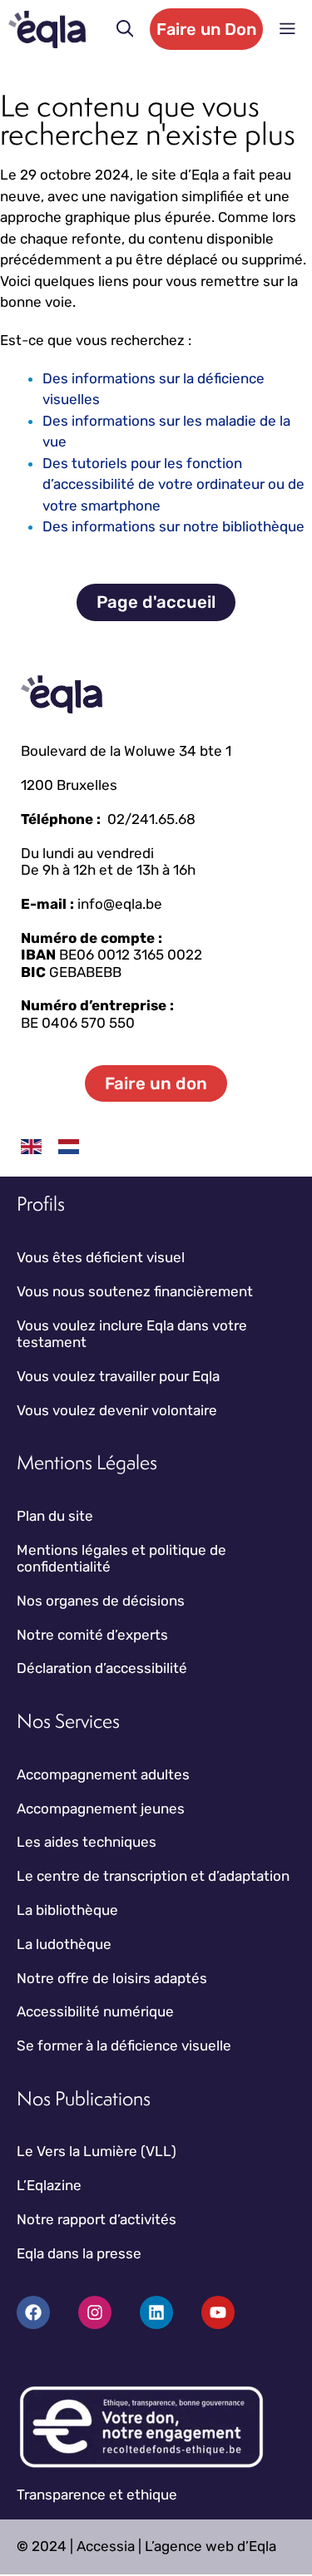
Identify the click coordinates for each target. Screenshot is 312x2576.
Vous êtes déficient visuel (101, 1257)
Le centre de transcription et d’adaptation (153, 1876)
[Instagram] (95, 2312)
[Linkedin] (156, 2312)
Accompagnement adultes (103, 1774)
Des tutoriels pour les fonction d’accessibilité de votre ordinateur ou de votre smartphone (173, 484)
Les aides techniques (87, 1842)
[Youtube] (218, 2312)
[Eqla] (47, 30)
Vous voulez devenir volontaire (117, 1410)
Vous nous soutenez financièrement (135, 1291)
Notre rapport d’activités (97, 2219)
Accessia (106, 2546)
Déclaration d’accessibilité (102, 1668)
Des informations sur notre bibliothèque (173, 526)
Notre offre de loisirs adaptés (112, 1978)
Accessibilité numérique (95, 2011)
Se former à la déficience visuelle (124, 2046)
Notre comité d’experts (92, 1635)
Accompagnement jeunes (101, 1809)
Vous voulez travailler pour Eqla (118, 1376)
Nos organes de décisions (101, 1601)
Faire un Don (206, 29)
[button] (125, 29)
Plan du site (55, 1516)
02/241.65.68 (151, 819)
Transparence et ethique (97, 2495)
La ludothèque (64, 1944)
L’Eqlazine (49, 2185)
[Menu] (287, 29)
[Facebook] (33, 2312)
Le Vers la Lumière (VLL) (97, 2151)
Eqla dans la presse (79, 2253)
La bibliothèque (67, 1910)
